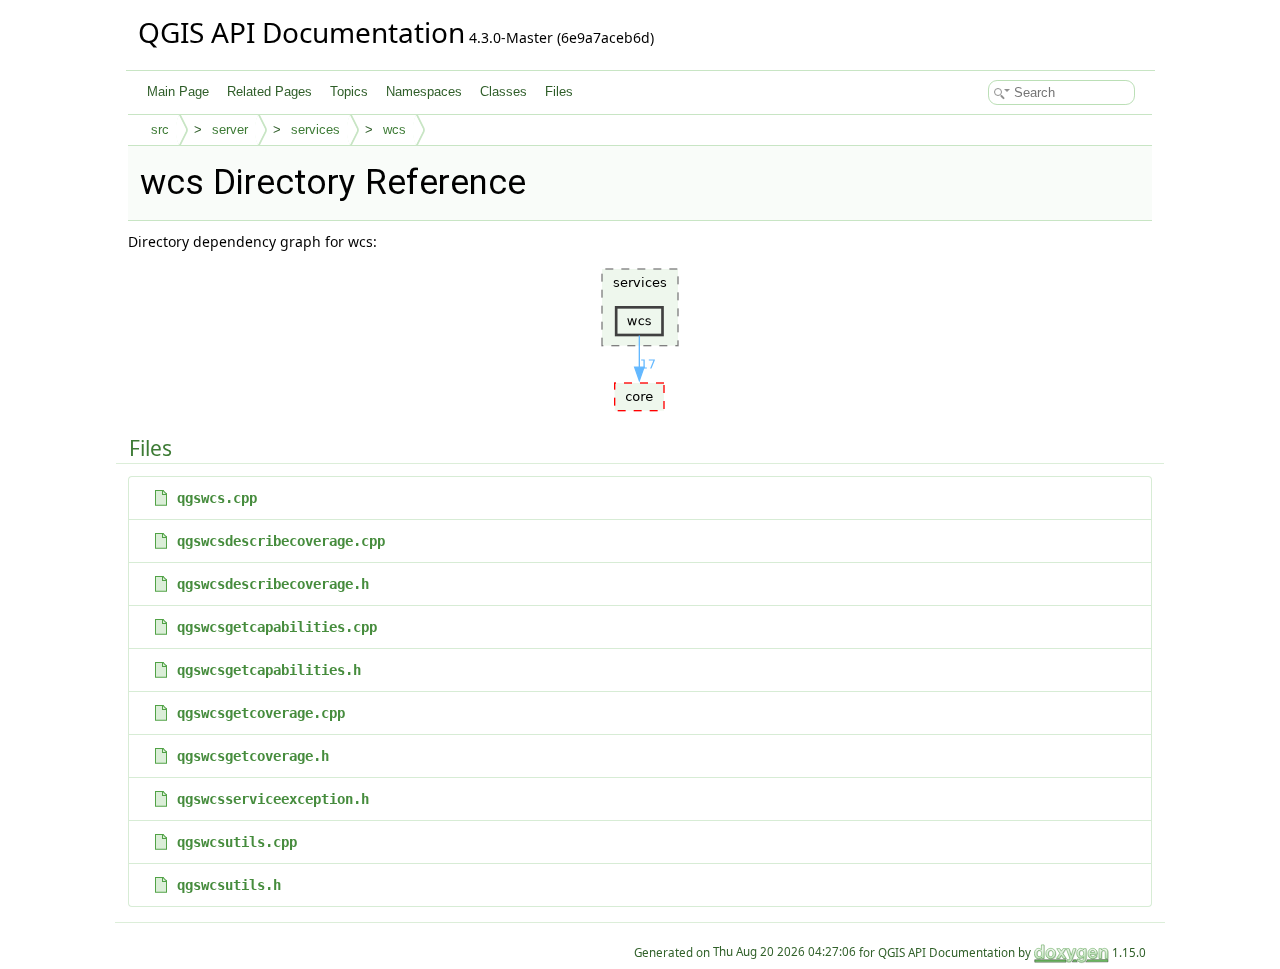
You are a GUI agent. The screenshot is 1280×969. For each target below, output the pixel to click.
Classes (503, 91)
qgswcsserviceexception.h (273, 799)
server (230, 129)
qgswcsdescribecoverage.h (273, 584)
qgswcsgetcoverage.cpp (261, 713)
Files (559, 91)
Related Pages (269, 91)
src (160, 129)
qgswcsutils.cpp (237, 842)
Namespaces (424, 91)
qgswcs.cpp (217, 498)
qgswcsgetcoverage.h (253, 756)
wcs (394, 129)
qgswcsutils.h (229, 885)
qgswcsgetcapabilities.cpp (277, 627)
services (315, 129)
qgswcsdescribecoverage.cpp (281, 541)
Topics (349, 91)
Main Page (178, 91)
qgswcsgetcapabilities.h (269, 670)
